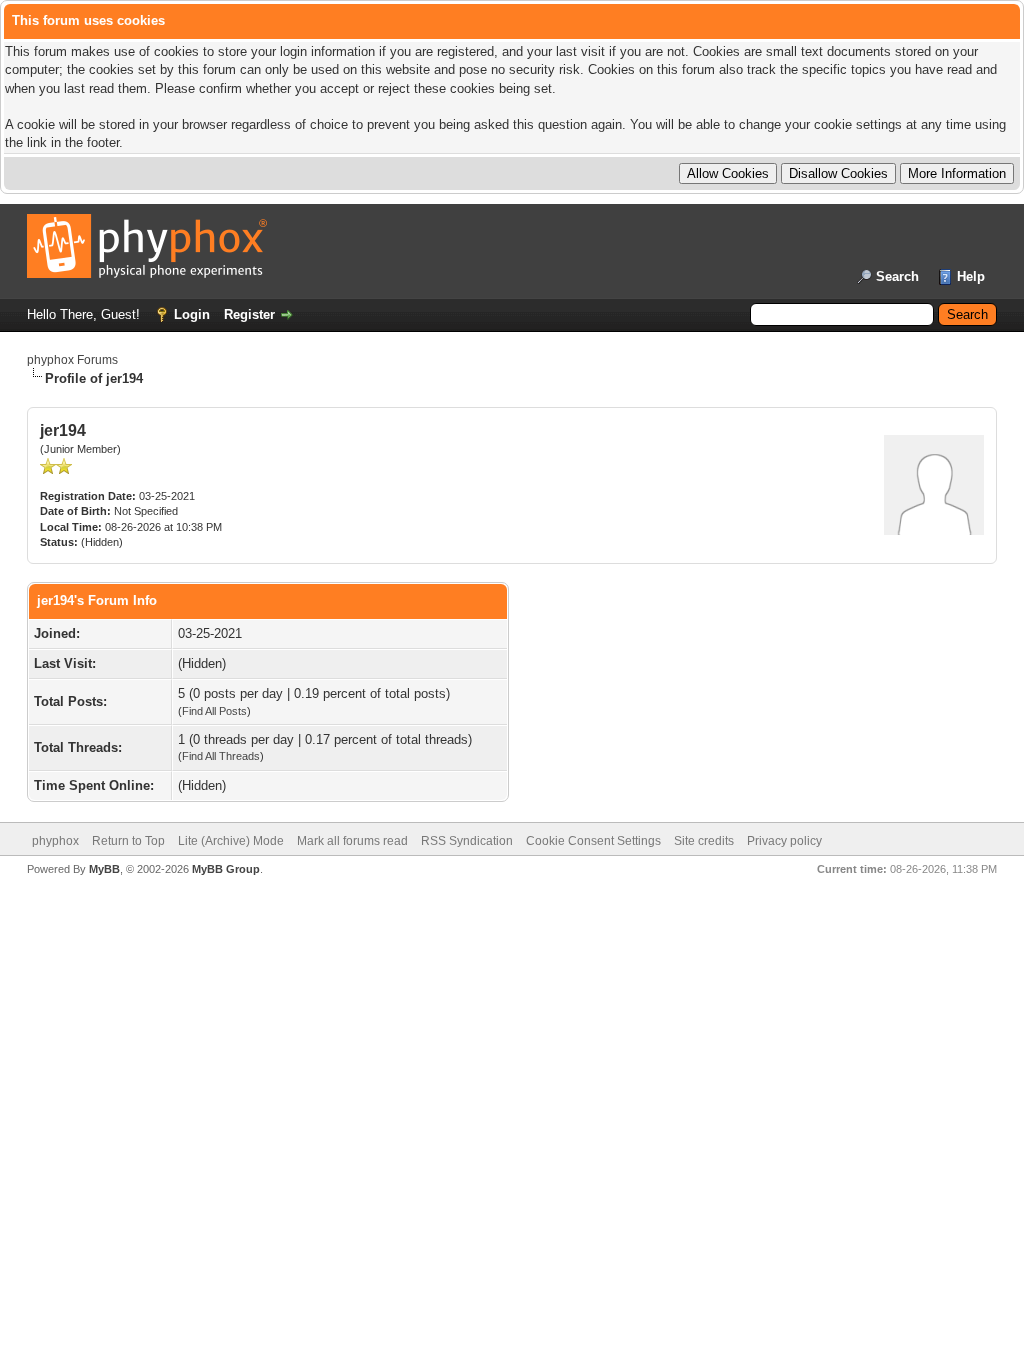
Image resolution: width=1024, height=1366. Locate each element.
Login (192, 314)
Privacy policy (784, 841)
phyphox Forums (72, 360)
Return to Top (128, 841)
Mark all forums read (352, 841)
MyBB (104, 869)
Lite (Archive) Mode (231, 841)
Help (971, 276)
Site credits (704, 841)
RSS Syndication (467, 841)
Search (897, 276)
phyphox (55, 841)
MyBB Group (226, 869)
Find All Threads (221, 756)
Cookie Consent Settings (593, 841)
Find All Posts (214, 711)
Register (249, 314)
